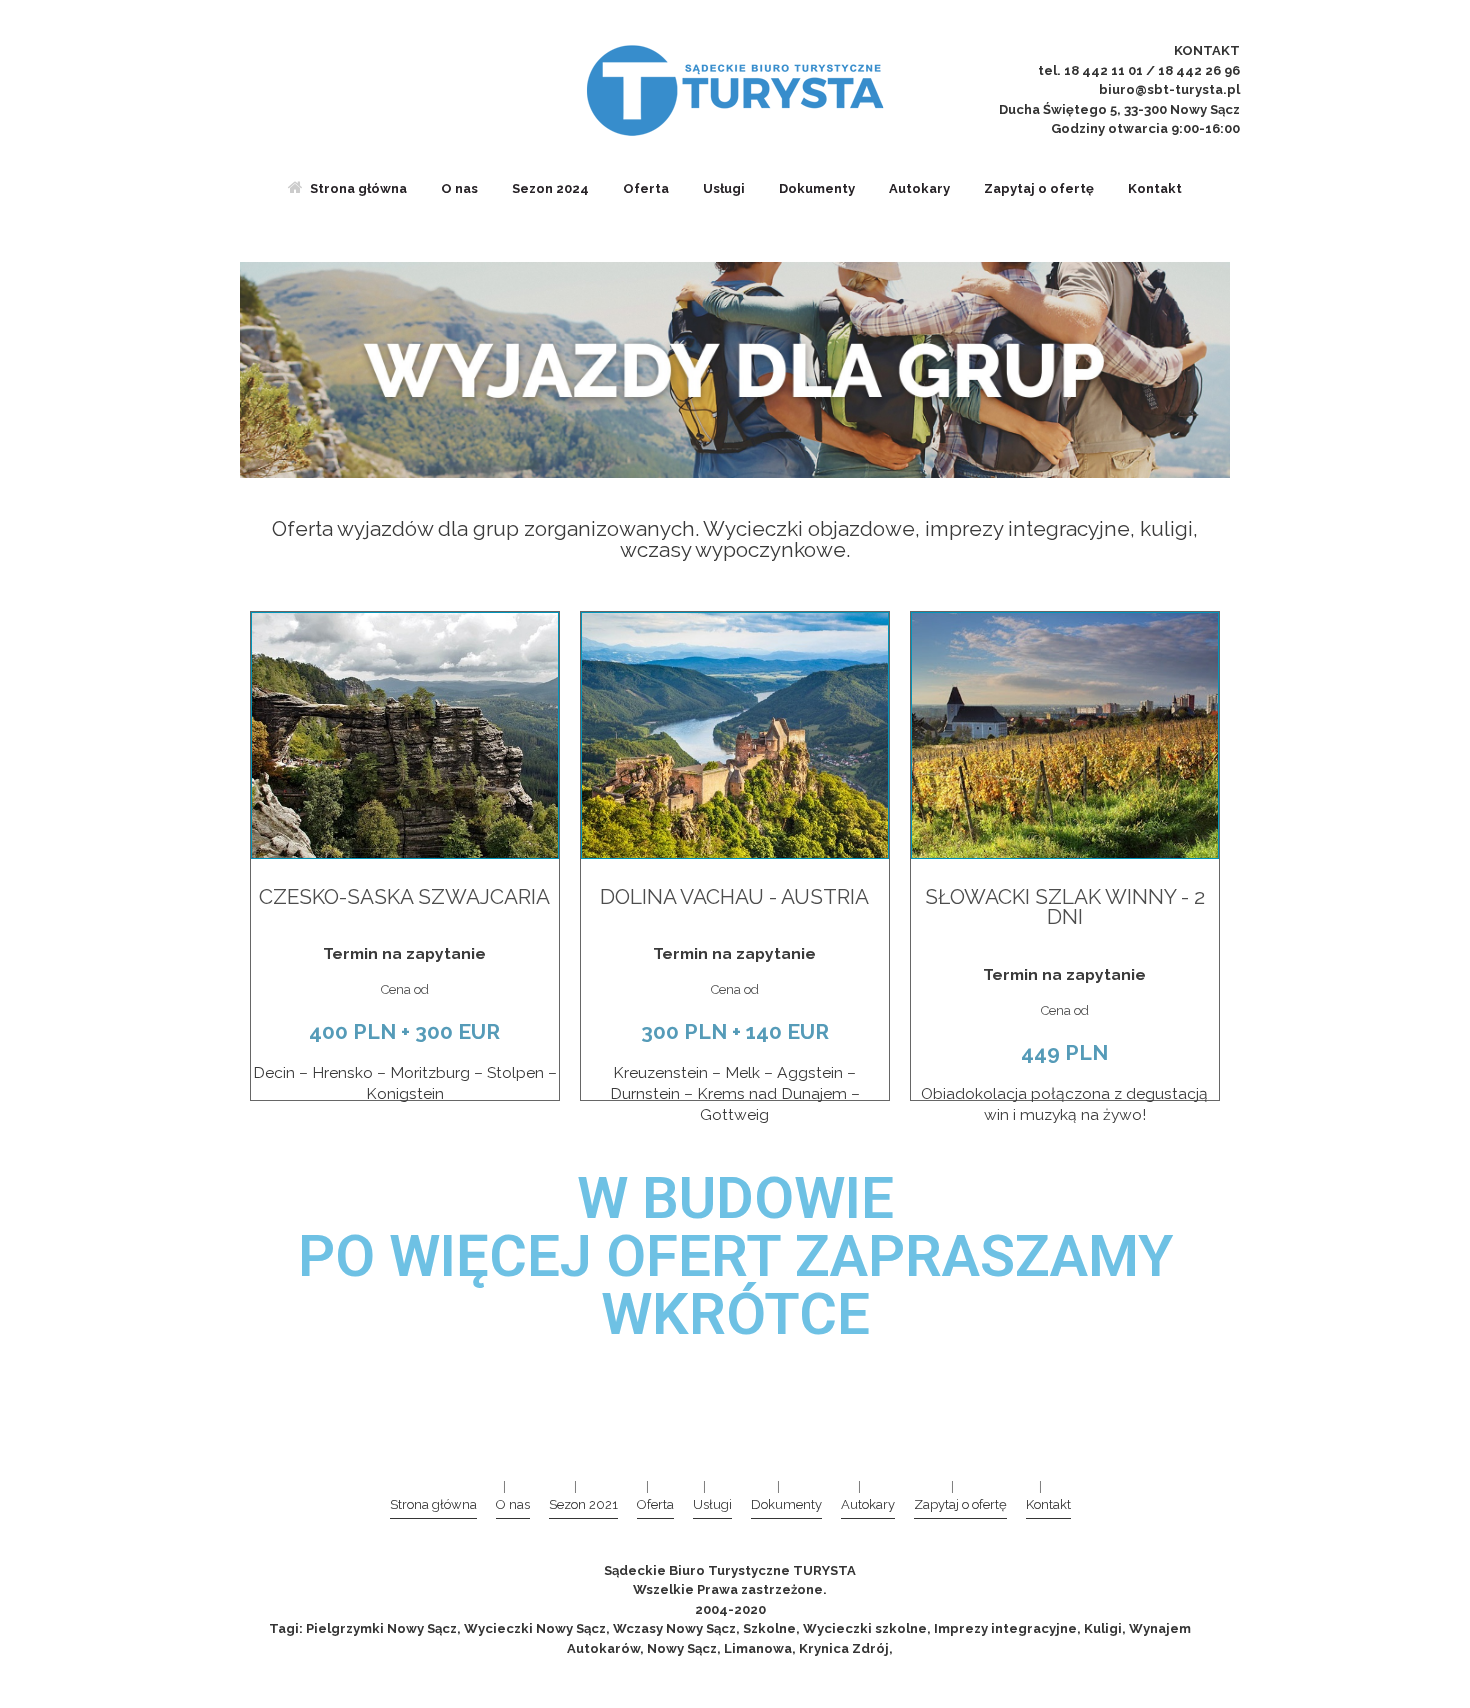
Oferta (646, 188)
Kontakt (1155, 188)
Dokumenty (817, 188)
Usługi (724, 188)
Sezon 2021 (583, 1504)
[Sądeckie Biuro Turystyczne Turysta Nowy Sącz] (735, 90)
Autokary (919, 188)
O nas (459, 188)
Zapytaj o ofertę (1039, 188)
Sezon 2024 (550, 188)
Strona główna (358, 188)
